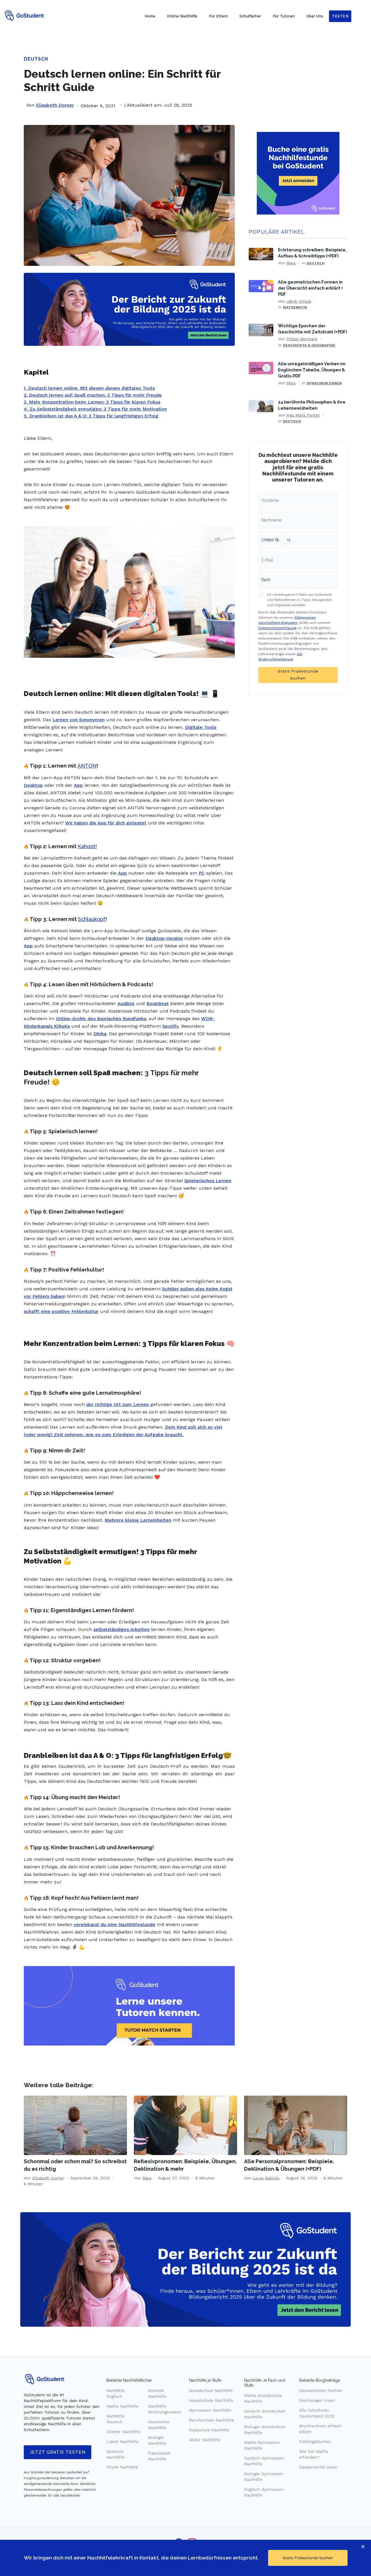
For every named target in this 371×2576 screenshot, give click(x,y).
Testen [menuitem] (340, 16)
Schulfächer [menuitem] (250, 16)
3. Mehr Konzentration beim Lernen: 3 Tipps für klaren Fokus (92, 402)
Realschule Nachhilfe (209, 2430)
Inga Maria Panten (303, 415)
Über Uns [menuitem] (315, 16)
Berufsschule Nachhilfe (211, 2420)
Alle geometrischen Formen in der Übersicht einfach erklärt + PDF (311, 288)
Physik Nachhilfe (122, 2467)
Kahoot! (87, 846)
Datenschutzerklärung (277, 628)
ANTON (87, 766)
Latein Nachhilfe (122, 2441)
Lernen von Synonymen (79, 720)
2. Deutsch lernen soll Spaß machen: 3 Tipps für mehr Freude (93, 395)
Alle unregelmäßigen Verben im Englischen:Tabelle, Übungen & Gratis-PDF (312, 370)
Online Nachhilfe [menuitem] (182, 16)
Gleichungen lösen (317, 2400)
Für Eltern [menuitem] (218, 16)
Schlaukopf (92, 919)
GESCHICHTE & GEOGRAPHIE (309, 345)
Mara (291, 263)
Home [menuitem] (150, 16)
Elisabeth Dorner (55, 105)
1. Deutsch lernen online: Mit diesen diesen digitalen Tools (89, 388)
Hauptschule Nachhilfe (211, 2400)
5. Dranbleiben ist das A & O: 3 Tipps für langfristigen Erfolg (91, 416)
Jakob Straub (299, 301)
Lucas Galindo (266, 2178)
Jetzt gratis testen (58, 2452)
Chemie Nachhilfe (123, 2432)
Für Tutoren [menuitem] (284, 16)
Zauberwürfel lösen (318, 2467)
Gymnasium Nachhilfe (210, 2410)
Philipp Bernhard (302, 339)
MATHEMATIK (295, 307)
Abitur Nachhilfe (205, 2440)
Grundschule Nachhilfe (211, 2390)
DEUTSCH (36, 59)
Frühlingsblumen (315, 2441)
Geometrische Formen (321, 2390)
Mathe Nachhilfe (122, 2406)
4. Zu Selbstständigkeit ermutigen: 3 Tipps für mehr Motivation (95, 409)
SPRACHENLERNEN (324, 383)
